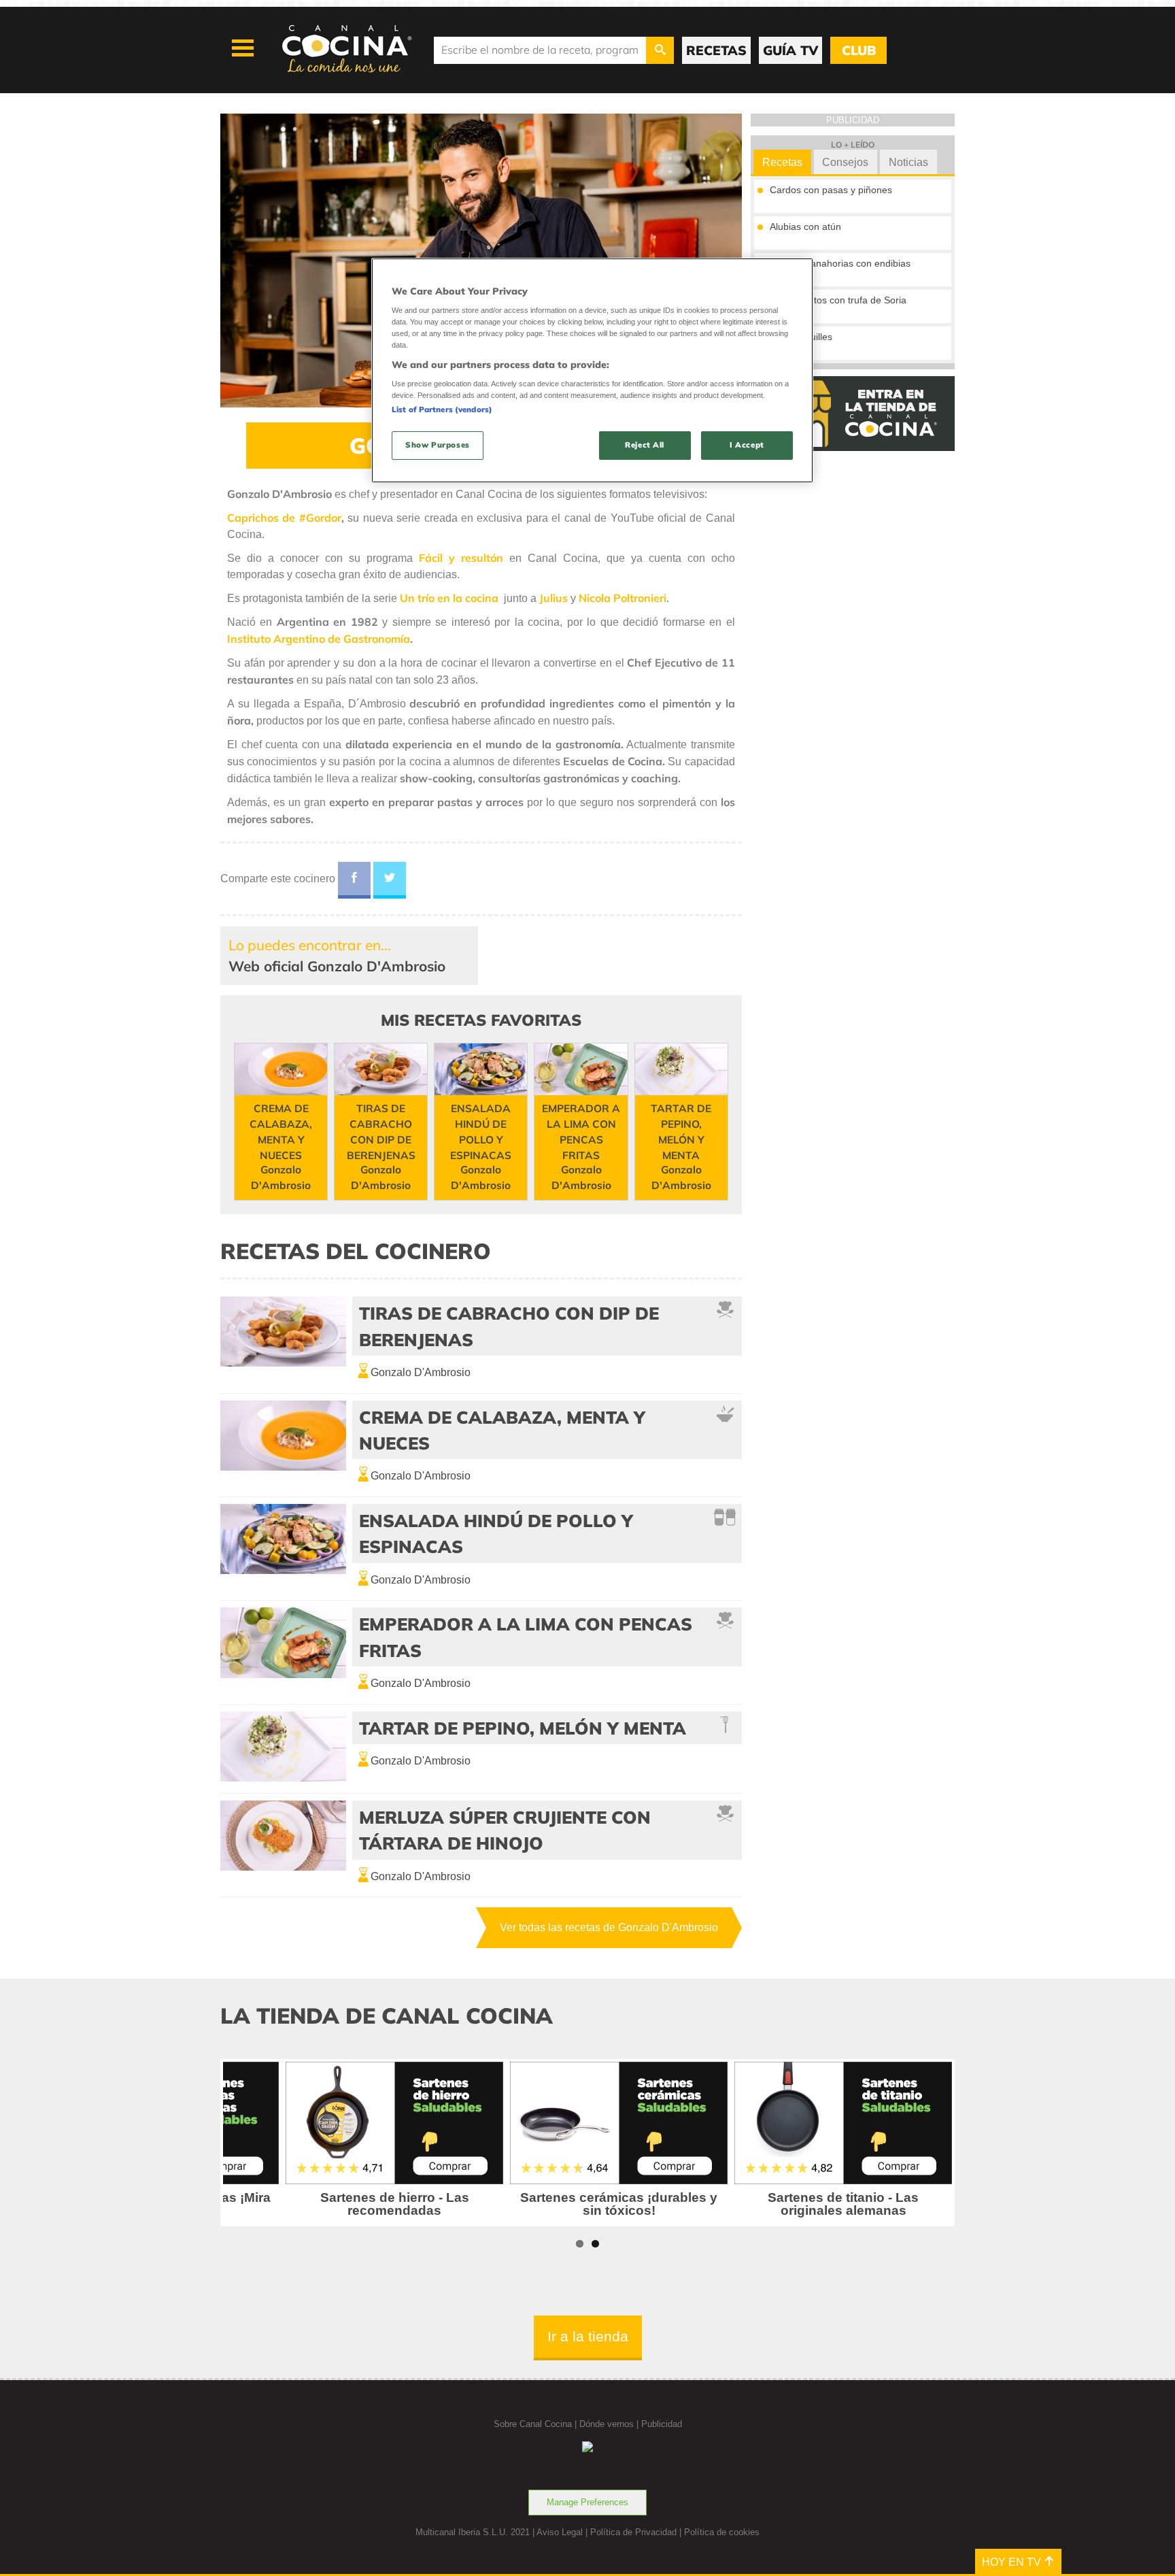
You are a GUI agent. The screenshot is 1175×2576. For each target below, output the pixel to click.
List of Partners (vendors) (442, 409)
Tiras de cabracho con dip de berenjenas (509, 1326)
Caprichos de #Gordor (284, 518)
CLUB (859, 50)
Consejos (845, 162)
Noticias (908, 162)
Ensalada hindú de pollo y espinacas (496, 1533)
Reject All (645, 445)
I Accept (747, 445)
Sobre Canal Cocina (533, 2424)
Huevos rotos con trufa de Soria (838, 300)
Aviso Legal (560, 2532)
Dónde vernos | (610, 2424)
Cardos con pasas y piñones (831, 190)
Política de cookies (722, 2532)
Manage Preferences (587, 2502)
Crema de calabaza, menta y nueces (502, 1430)
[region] (592, 370)
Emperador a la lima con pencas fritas (526, 1637)
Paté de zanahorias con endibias (840, 263)
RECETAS (716, 50)
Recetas (782, 162)
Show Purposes (437, 445)
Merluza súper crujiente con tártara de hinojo (505, 1830)
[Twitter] (390, 880)
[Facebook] (354, 880)
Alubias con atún (805, 227)
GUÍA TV (790, 50)
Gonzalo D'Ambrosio (421, 1372)
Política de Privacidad (633, 2532)
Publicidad (662, 2424)
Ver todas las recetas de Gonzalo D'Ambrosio (609, 1927)
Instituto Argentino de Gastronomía (319, 639)
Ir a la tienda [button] (588, 2336)
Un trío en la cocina (449, 598)
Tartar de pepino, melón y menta (523, 1728)
